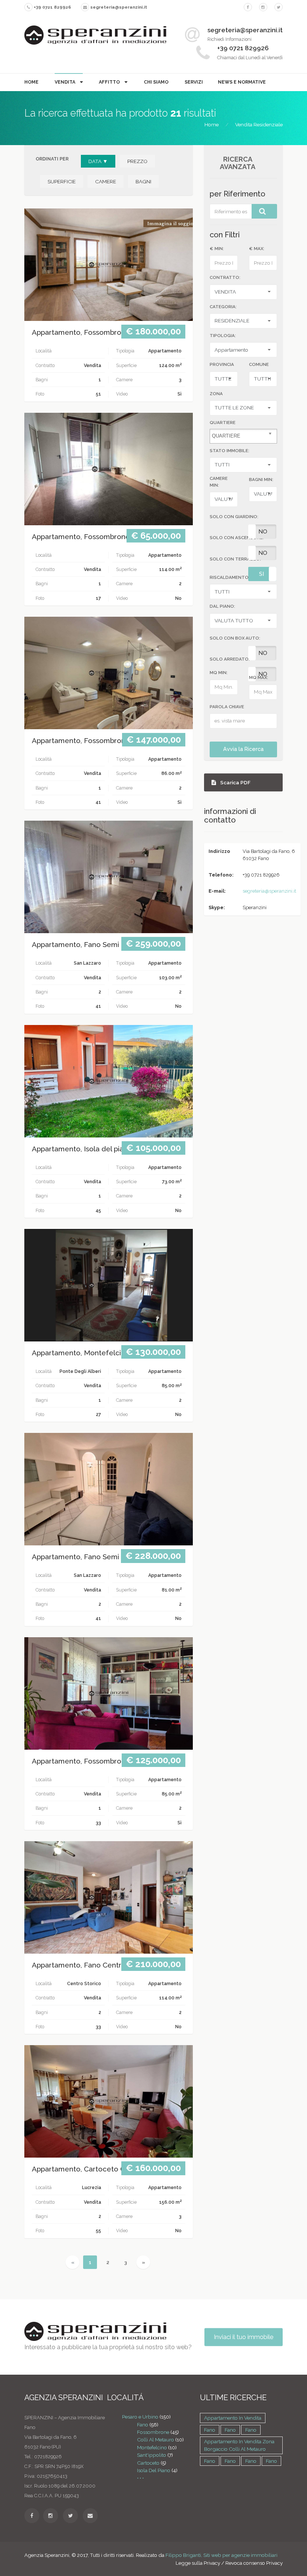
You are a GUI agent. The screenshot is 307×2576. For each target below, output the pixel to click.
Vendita (66, 82)
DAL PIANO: (222, 606)
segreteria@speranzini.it (269, 891)
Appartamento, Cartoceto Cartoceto (93, 2169)
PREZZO (137, 161)
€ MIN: (217, 249)
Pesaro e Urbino (140, 2417)
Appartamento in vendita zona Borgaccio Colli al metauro (239, 2445)
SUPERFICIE (62, 181)
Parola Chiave (227, 707)
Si (262, 574)
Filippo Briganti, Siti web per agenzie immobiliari (221, 2555)
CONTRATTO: (225, 277)
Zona (216, 394)
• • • (140, 2478)
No (263, 532)
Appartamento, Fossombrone (81, 332)
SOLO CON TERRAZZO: (235, 559)
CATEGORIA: (223, 307)
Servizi (194, 82)
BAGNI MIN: (261, 480)
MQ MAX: (259, 677)
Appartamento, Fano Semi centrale (91, 945)
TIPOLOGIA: (223, 336)
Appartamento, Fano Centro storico (91, 1965)
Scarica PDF (235, 782)
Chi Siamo (156, 82)
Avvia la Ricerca (243, 749)
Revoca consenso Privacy (254, 2563)
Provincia (222, 364)
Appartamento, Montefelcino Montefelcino (104, 1353)
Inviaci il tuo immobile (244, 2337)
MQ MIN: (219, 673)
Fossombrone (153, 2432)
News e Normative (242, 82)
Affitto (110, 82)
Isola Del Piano (154, 2470)
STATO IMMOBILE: (230, 451)
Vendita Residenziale (259, 124)
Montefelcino (152, 2447)
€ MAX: (257, 249)
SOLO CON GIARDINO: (234, 517)
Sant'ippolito (152, 2455)
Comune (259, 364)
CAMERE (106, 181)
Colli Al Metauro (156, 2440)
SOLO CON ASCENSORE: (237, 538)
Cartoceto (148, 2463)
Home (31, 82)
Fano (143, 2425)
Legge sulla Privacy (198, 2563)
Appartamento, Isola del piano (82, 1149)
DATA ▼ (98, 161)
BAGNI (143, 181)
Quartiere (223, 423)
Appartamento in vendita (233, 2418)
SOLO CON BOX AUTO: (235, 638)
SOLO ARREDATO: (230, 659)
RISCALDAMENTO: (230, 577)
